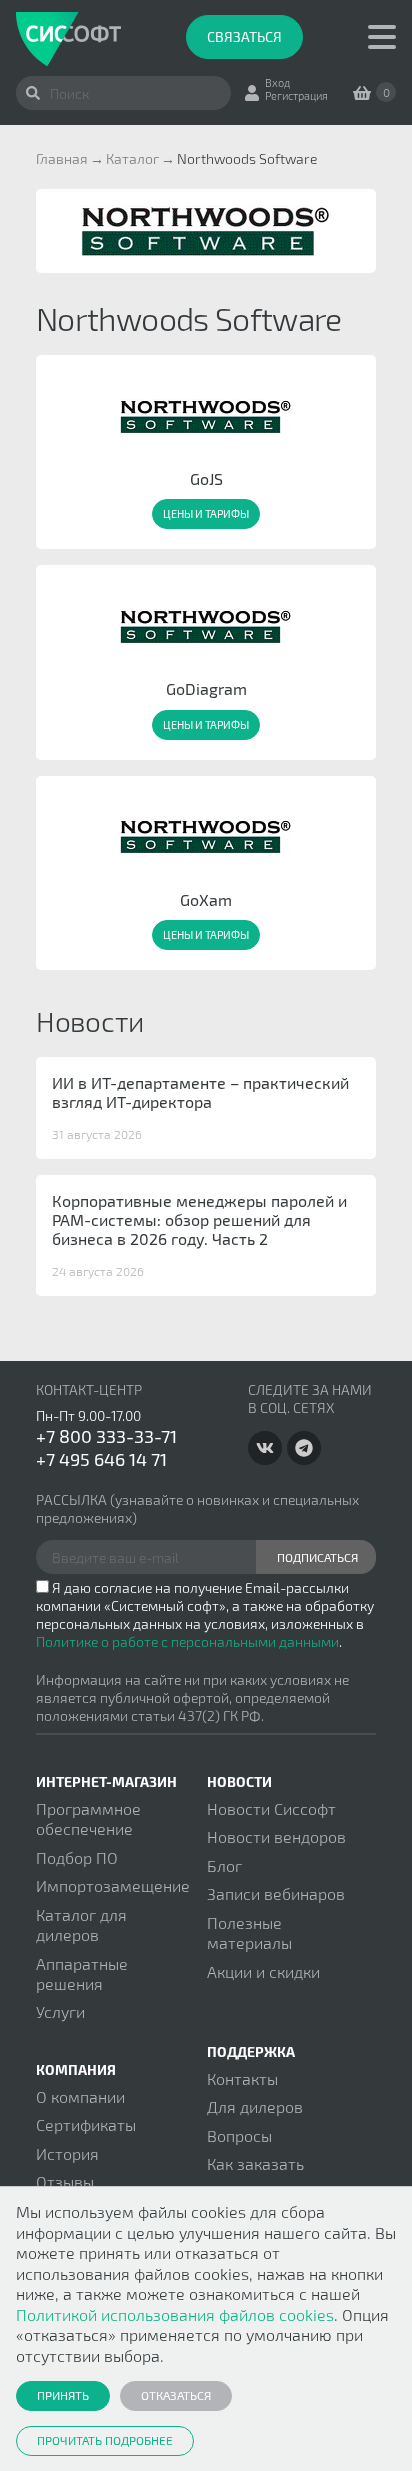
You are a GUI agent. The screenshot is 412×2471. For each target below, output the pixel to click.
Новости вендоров (276, 1836)
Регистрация (296, 95)
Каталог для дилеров (81, 1924)
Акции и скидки (263, 1971)
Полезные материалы (249, 1932)
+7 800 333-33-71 (106, 1436)
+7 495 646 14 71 (101, 1459)
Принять (63, 2395)
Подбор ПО (77, 1857)
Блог (224, 1865)
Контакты (242, 2078)
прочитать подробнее (105, 2440)
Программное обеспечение (88, 1818)
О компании (80, 2096)
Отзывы (65, 2181)
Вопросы (239, 2135)
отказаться (176, 2395)
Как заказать (255, 2163)
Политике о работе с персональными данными (187, 1641)
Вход (277, 82)
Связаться (244, 36)
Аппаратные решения (82, 1973)
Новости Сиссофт (271, 1808)
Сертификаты (86, 2124)
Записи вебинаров (276, 1893)
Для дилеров (255, 2106)
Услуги (60, 2011)
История (67, 2153)
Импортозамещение (113, 1885)
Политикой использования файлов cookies (175, 2314)
